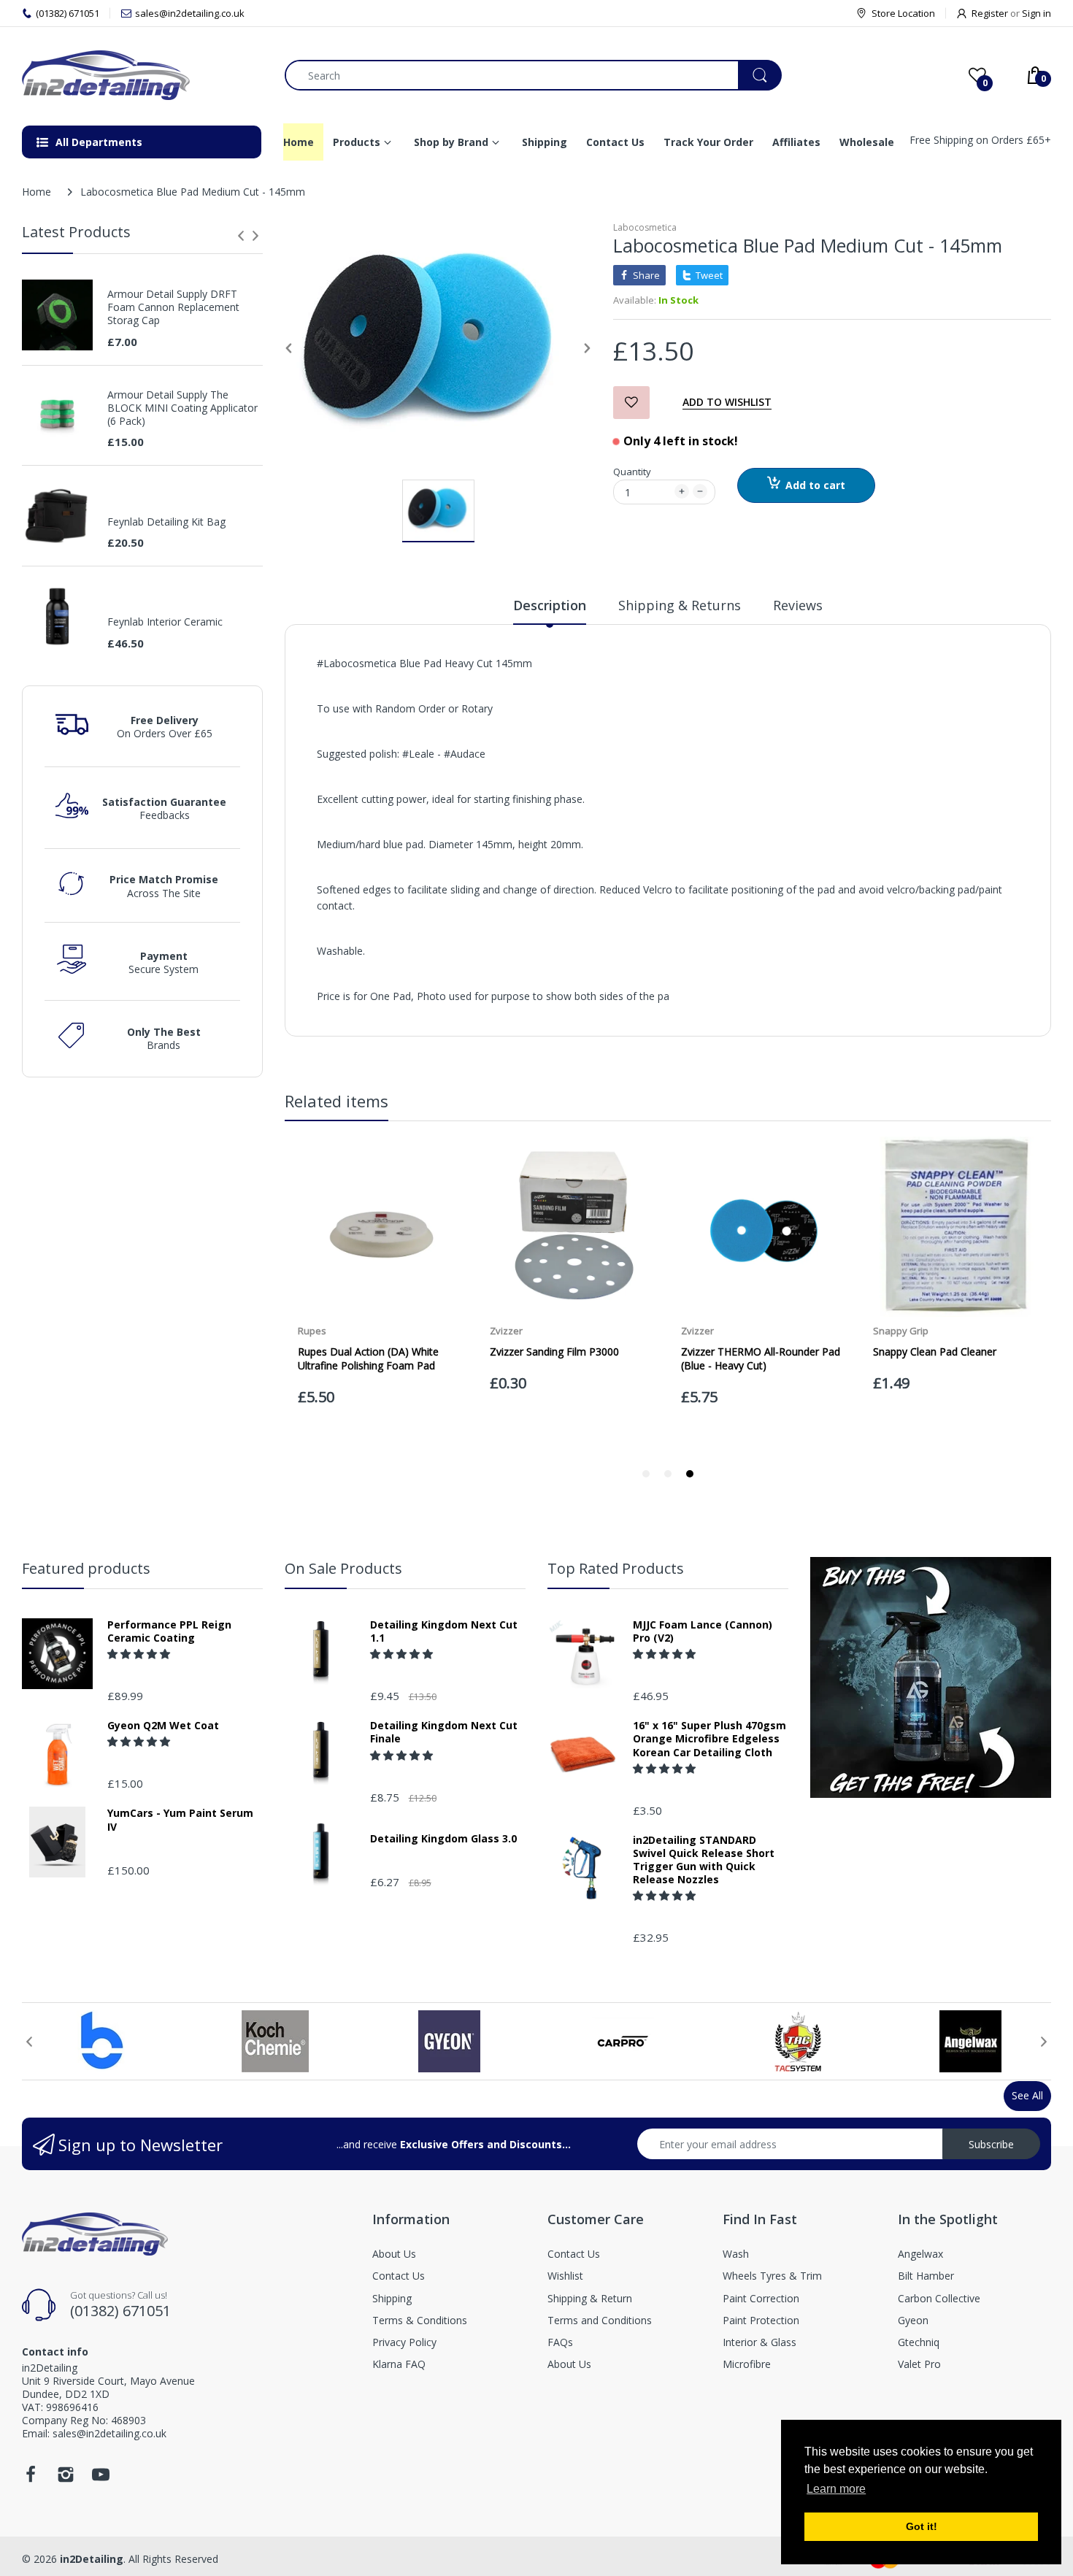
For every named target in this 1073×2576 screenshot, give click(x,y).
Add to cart (815, 485)
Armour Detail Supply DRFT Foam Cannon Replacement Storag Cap (173, 307)
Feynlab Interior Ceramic (165, 622)
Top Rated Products (616, 1568)
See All (1027, 2095)
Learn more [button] (836, 2489)
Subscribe (991, 2144)
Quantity (632, 472)
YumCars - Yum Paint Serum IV (180, 1820)
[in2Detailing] (142, 75)
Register (990, 13)
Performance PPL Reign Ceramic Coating (169, 1631)
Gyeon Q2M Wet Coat (163, 1726)
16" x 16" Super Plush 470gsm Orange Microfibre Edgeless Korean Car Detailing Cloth (709, 1739)
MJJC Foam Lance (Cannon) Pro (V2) (703, 1631)
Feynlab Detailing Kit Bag (166, 522)
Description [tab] (550, 605)
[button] (140, 1654)
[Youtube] (101, 2479)
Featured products (86, 1568)
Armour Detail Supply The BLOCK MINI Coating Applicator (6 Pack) (182, 408)
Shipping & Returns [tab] (680, 605)
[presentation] (241, 236)
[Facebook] (31, 2479)
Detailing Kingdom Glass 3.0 (443, 1839)
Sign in (1037, 13)
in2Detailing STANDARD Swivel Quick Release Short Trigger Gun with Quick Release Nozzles (704, 1860)
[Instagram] (66, 2479)
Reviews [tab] (798, 605)
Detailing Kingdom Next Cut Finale (444, 1732)
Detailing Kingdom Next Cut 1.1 (444, 1631)
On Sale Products (343, 1568)
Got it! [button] (922, 2526)
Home (36, 192)
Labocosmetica (645, 227)
